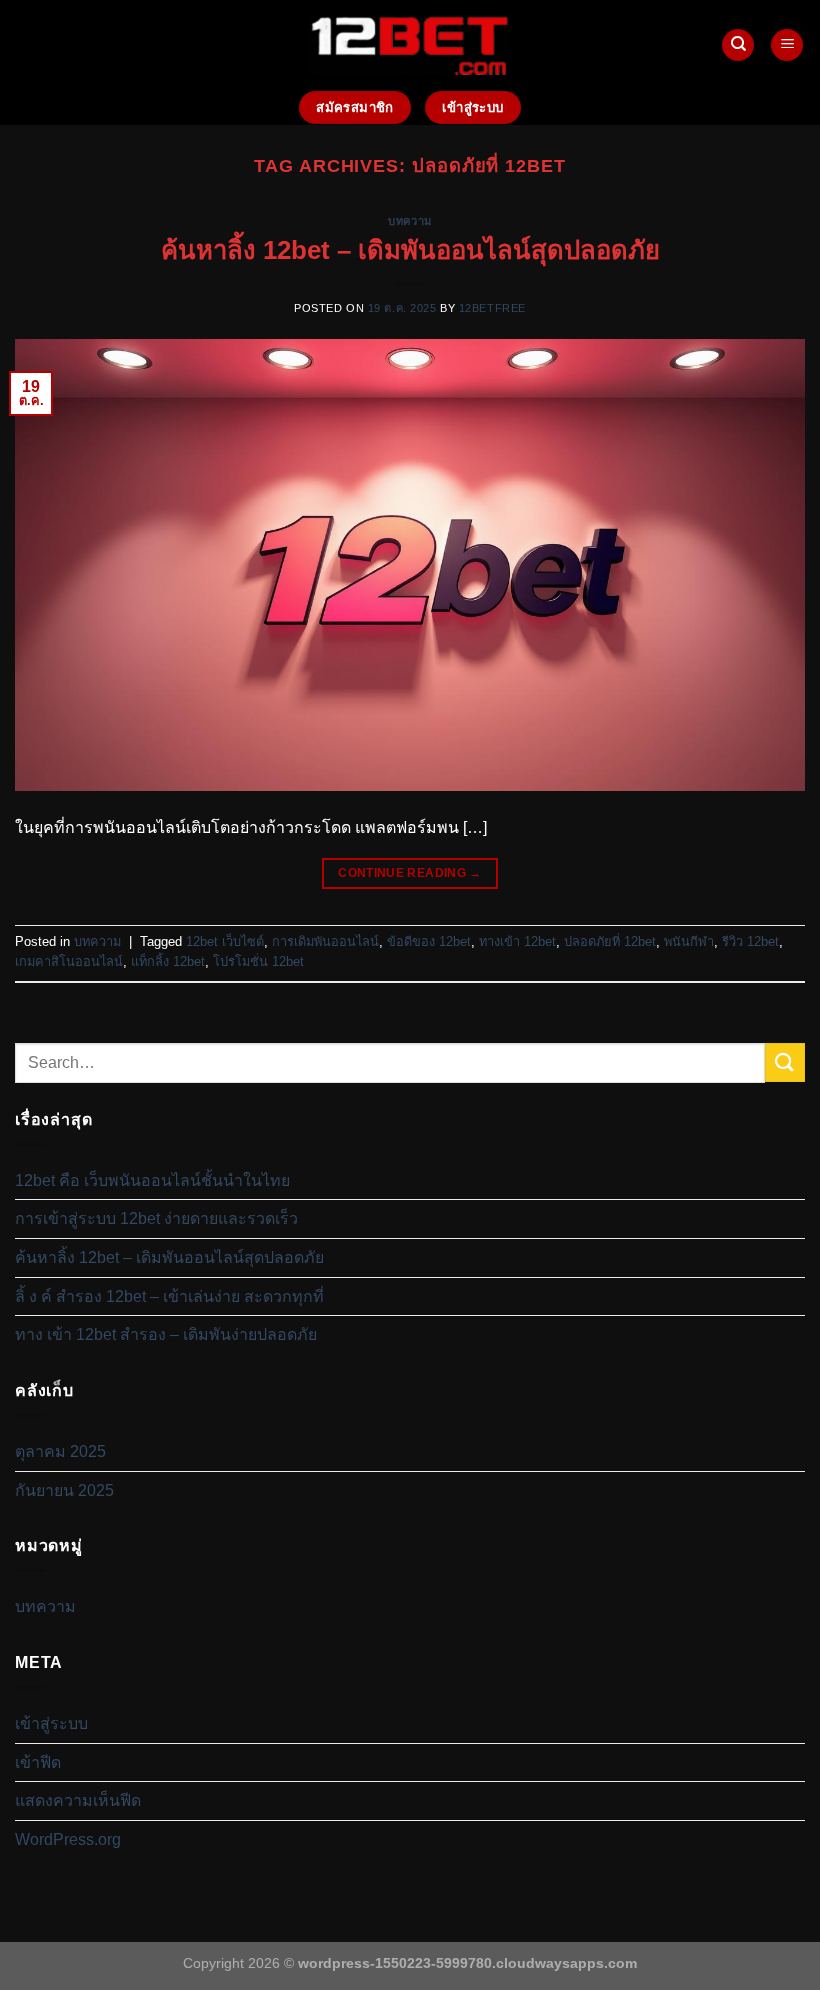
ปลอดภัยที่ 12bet (610, 941)
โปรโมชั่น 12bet (258, 961)
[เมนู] (787, 45)
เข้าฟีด (38, 1762)
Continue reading (410, 873)
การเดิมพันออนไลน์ (325, 941)
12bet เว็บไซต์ (225, 941)
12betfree (492, 308)
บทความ (409, 221)
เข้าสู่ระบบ (51, 1723)
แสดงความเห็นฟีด (78, 1800)
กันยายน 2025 (64, 1490)
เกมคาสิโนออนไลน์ (69, 961)
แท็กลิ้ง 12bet (168, 961)
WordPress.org (68, 1839)
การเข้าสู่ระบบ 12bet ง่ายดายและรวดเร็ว (156, 1218)
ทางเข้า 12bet (517, 941)
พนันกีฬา (689, 941)
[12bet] (410, 44)
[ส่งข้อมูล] (785, 1062)
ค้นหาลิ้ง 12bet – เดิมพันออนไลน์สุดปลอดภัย (410, 250)
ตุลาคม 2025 (60, 1451)
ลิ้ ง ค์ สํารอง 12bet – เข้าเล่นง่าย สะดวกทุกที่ (169, 1296)
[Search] (738, 45)
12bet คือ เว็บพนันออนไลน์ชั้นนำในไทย (152, 1180)
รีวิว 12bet (750, 941)
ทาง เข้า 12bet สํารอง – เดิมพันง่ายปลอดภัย (166, 1334)
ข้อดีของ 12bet (429, 941)
